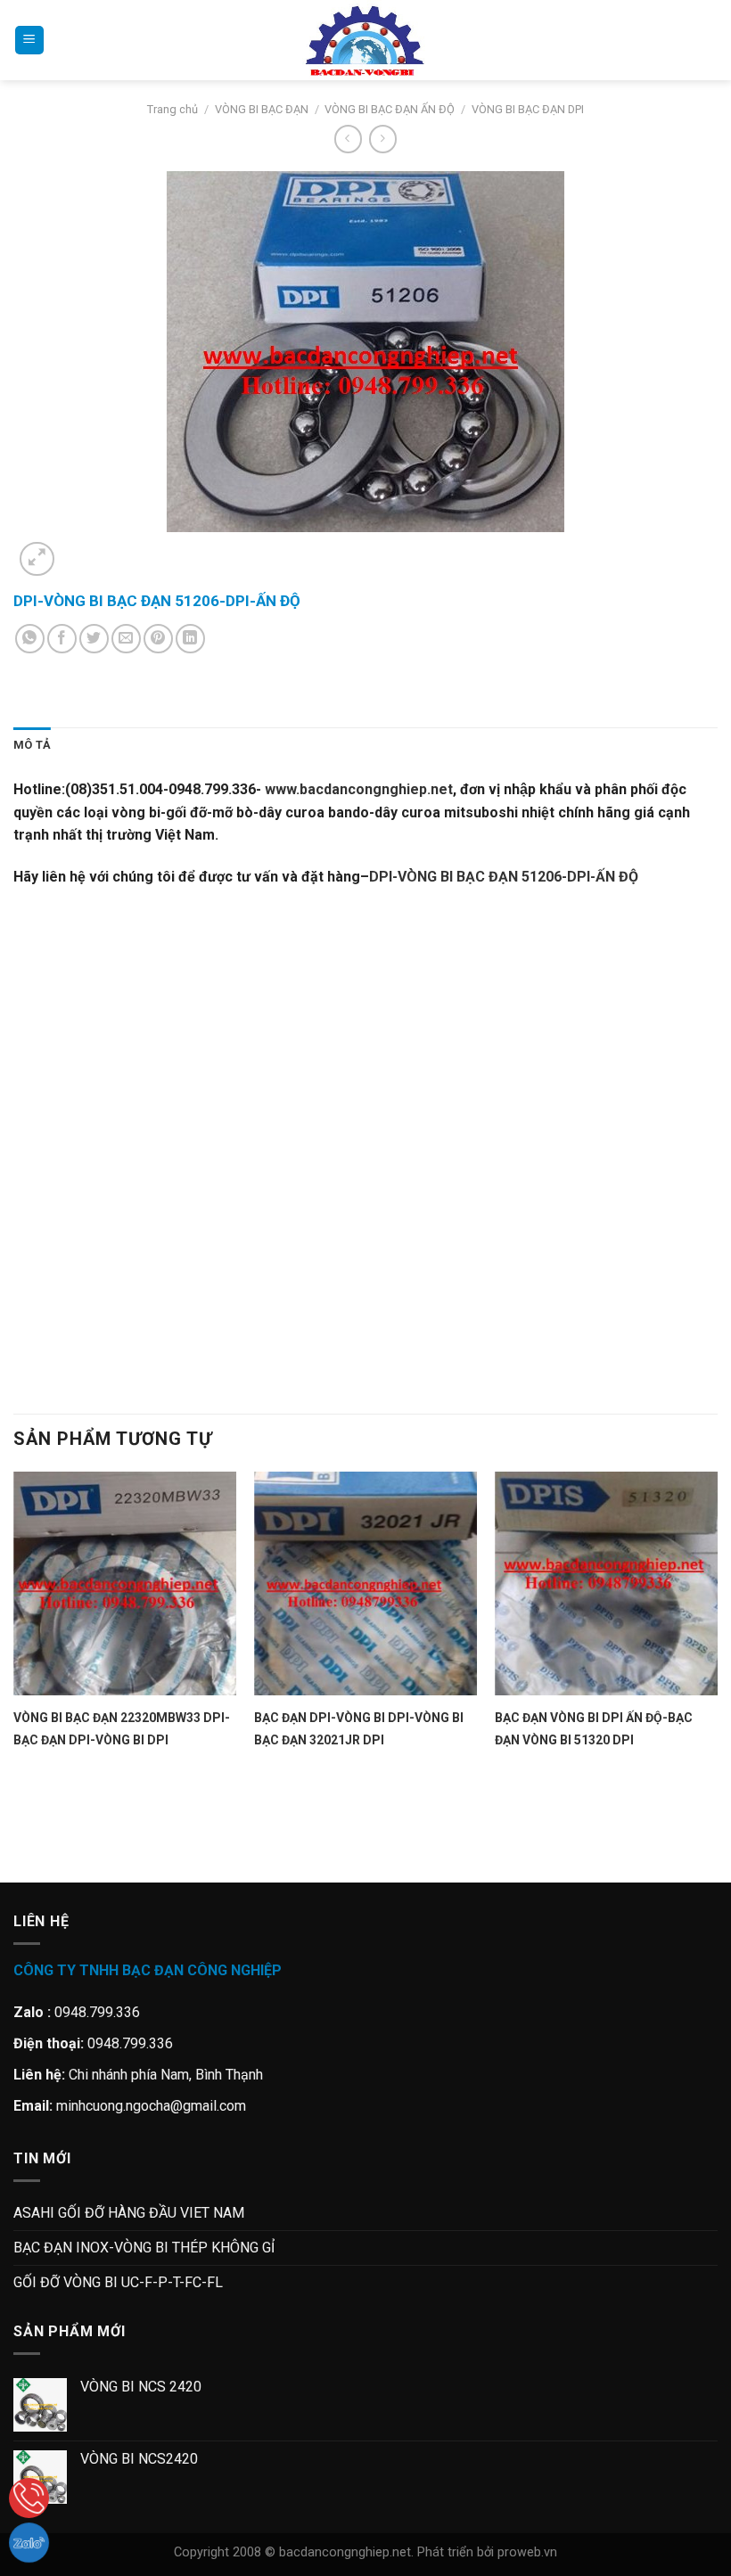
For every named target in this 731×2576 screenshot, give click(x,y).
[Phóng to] (37, 559)
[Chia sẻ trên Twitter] (94, 639)
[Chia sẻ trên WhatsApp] (30, 639)
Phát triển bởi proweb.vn (487, 2552)
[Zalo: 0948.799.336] (29, 2543)
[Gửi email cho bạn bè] (126, 639)
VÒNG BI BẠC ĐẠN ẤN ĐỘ (390, 109)
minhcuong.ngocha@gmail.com (151, 2106)
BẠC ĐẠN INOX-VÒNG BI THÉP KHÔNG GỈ (144, 2248)
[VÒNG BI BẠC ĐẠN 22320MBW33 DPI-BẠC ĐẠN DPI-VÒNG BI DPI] (125, 1583)
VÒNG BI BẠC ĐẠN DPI (528, 109)
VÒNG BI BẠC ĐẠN (262, 109)
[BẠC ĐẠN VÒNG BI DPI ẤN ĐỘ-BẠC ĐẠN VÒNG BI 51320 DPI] (606, 1583)
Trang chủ (172, 109)
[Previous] (22, 1851)
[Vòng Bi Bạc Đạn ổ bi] (365, 40)
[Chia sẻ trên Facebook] (62, 639)
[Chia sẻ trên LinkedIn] (190, 639)
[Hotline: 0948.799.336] (29, 2498)
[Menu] (29, 41)
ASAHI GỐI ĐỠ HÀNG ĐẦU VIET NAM (129, 2213)
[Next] (80, 550)
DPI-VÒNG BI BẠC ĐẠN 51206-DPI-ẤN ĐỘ (504, 877)
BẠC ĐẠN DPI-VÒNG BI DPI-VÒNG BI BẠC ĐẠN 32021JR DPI (359, 1729)
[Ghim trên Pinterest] (158, 639)
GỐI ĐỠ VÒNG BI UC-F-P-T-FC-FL (118, 2282)
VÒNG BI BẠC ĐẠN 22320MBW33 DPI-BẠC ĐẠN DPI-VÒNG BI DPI (122, 1729)
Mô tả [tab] (32, 745)
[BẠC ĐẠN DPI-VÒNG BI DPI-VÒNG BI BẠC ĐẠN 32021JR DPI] (365, 1583)
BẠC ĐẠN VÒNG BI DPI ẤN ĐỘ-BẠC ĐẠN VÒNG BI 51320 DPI (594, 1729)
